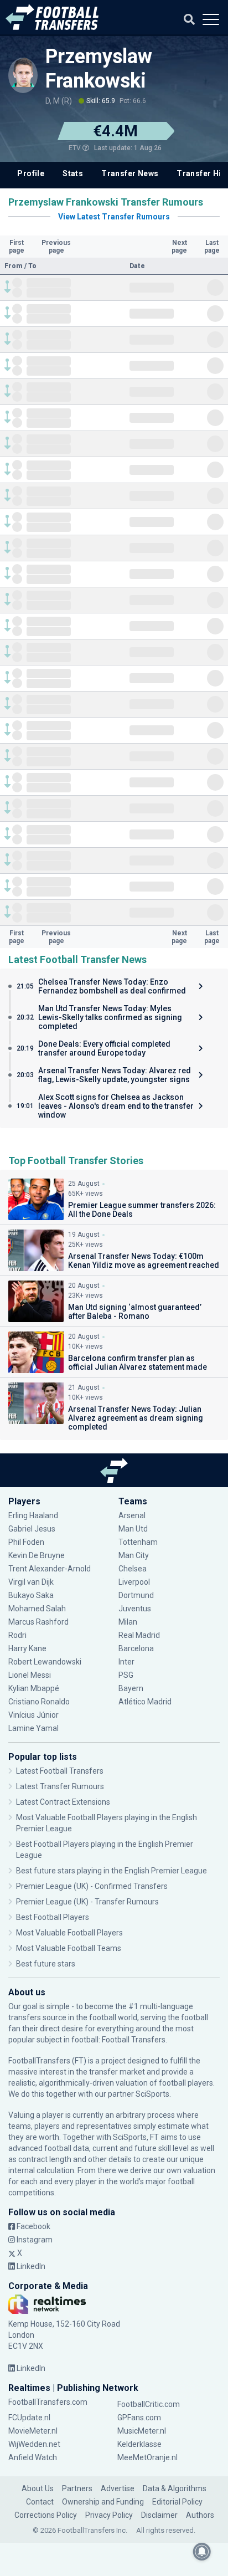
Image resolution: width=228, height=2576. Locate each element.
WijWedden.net (34, 2444)
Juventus (135, 1609)
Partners (77, 2488)
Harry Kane (28, 1648)
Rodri (17, 1635)
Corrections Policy (46, 2515)
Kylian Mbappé (35, 1688)
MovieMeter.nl (33, 2431)
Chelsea (133, 1569)
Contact (40, 2502)
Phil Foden (26, 1542)
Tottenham (138, 1542)
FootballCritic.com (149, 2404)
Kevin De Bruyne (37, 1555)
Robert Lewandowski (45, 1662)
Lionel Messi (30, 1675)
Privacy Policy (109, 2515)
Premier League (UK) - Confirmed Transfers (92, 1886)
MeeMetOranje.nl (147, 2457)
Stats (73, 173)
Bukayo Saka (31, 1595)
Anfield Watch (33, 2457)
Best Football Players (53, 1917)
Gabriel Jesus (32, 1529)
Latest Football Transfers (60, 1771)
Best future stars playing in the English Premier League (112, 1871)
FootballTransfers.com (48, 2402)
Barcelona (136, 1648)
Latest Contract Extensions (63, 1802)
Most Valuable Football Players (69, 1933)
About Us (38, 2488)
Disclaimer (159, 2515)
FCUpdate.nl (29, 2418)
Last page (212, 247)
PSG (126, 1675)
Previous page (56, 247)
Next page (179, 247)
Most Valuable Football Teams (69, 1948)
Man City (134, 1555)
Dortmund (136, 1595)
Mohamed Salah (37, 1609)
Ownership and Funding (103, 2502)
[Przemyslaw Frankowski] (23, 72)
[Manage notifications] (202, 2552)
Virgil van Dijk (32, 1582)
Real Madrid (139, 1635)
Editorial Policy (177, 2502)
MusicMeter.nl (142, 2431)
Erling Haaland (33, 1515)
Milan (128, 1622)
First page (17, 247)
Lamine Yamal (33, 1728)
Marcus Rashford (38, 1622)
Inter (126, 1662)
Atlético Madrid (145, 1702)
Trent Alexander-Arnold (50, 1569)
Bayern (131, 1688)
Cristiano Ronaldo (39, 1702)
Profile (31, 173)
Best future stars (46, 1964)
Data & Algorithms (175, 2488)
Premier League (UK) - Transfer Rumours (87, 1902)
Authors (200, 2515)
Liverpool (134, 1582)
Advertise (118, 2488)
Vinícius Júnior (33, 1715)
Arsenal (132, 1515)
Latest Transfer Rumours (60, 1786)
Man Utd (133, 1529)
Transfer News (130, 173)
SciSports (152, 2094)
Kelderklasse (139, 2444)
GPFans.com (139, 2418)
